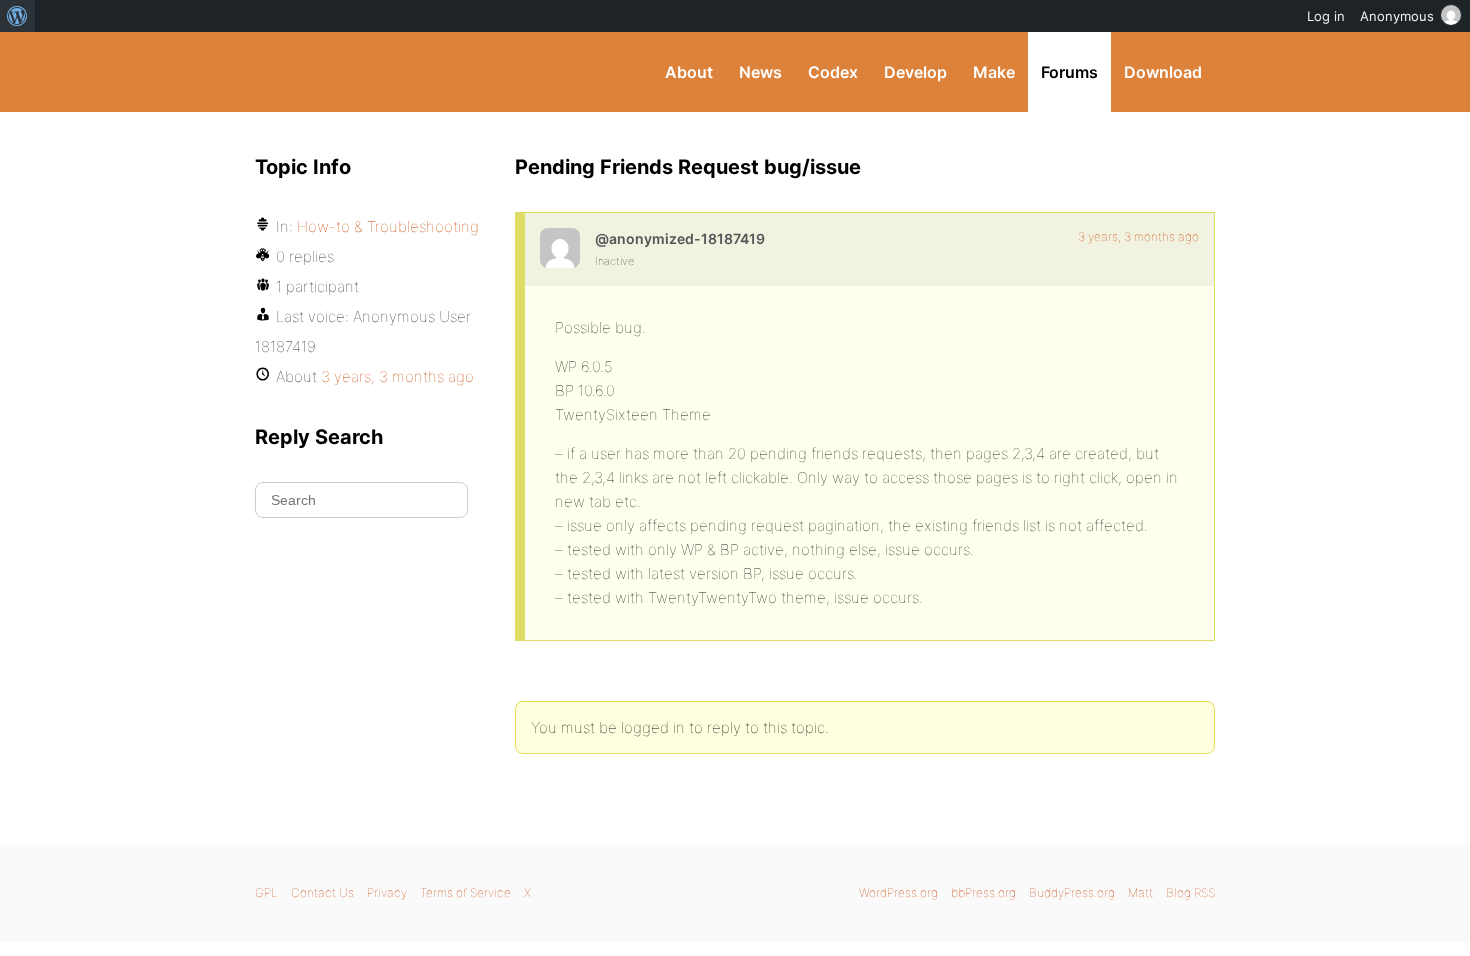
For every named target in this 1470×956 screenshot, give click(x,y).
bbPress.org (983, 892)
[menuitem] (17, 16)
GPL (266, 892)
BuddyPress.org (389, 72)
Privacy (387, 892)
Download (1163, 72)
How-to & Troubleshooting (388, 226)
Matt (1140, 892)
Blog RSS (1190, 892)
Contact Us (322, 892)
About (689, 72)
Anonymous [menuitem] (1397, 16)
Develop (915, 72)
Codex (833, 72)
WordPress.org (898, 892)
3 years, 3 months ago (1138, 236)
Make (994, 72)
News (760, 72)
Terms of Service (465, 892)
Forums (1069, 72)
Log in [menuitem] (1326, 16)
